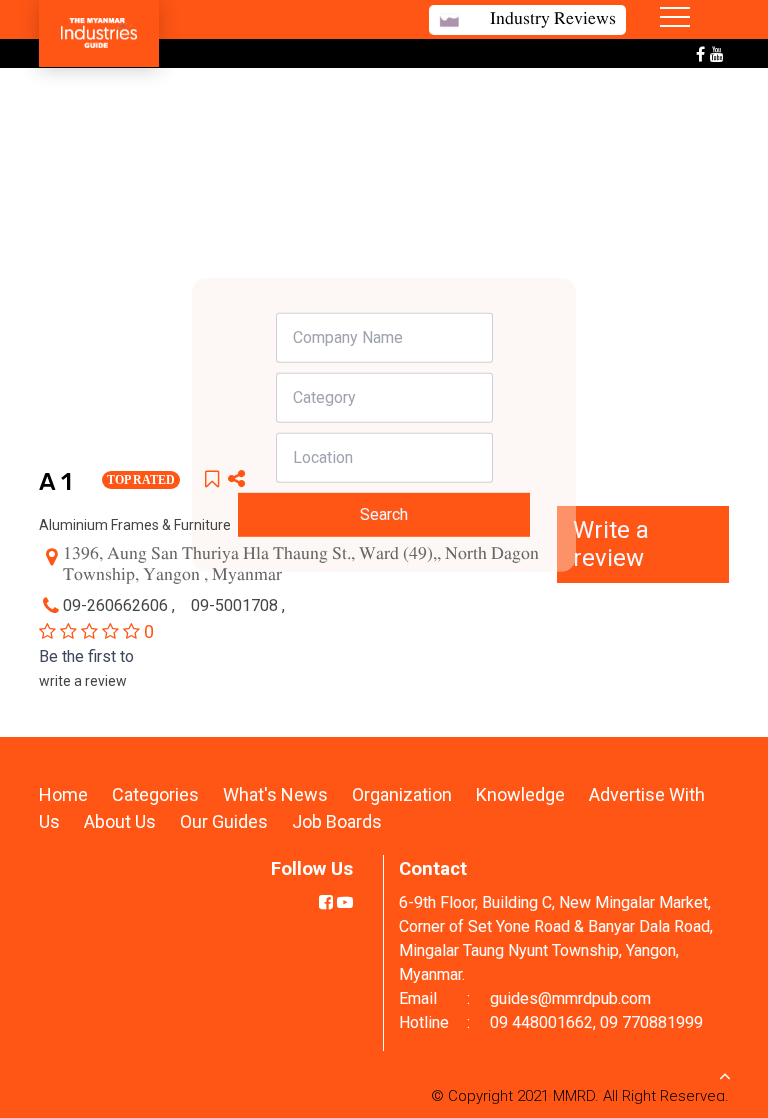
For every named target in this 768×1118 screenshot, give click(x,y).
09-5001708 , (240, 605)
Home (63, 794)
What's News (277, 794)
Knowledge (522, 794)
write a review (83, 681)
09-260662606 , (121, 605)
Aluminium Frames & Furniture (135, 525)
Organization (404, 794)
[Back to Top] (725, 1075)
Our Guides (226, 821)
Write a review (611, 544)
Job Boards (337, 821)
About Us (120, 821)
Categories (155, 794)
